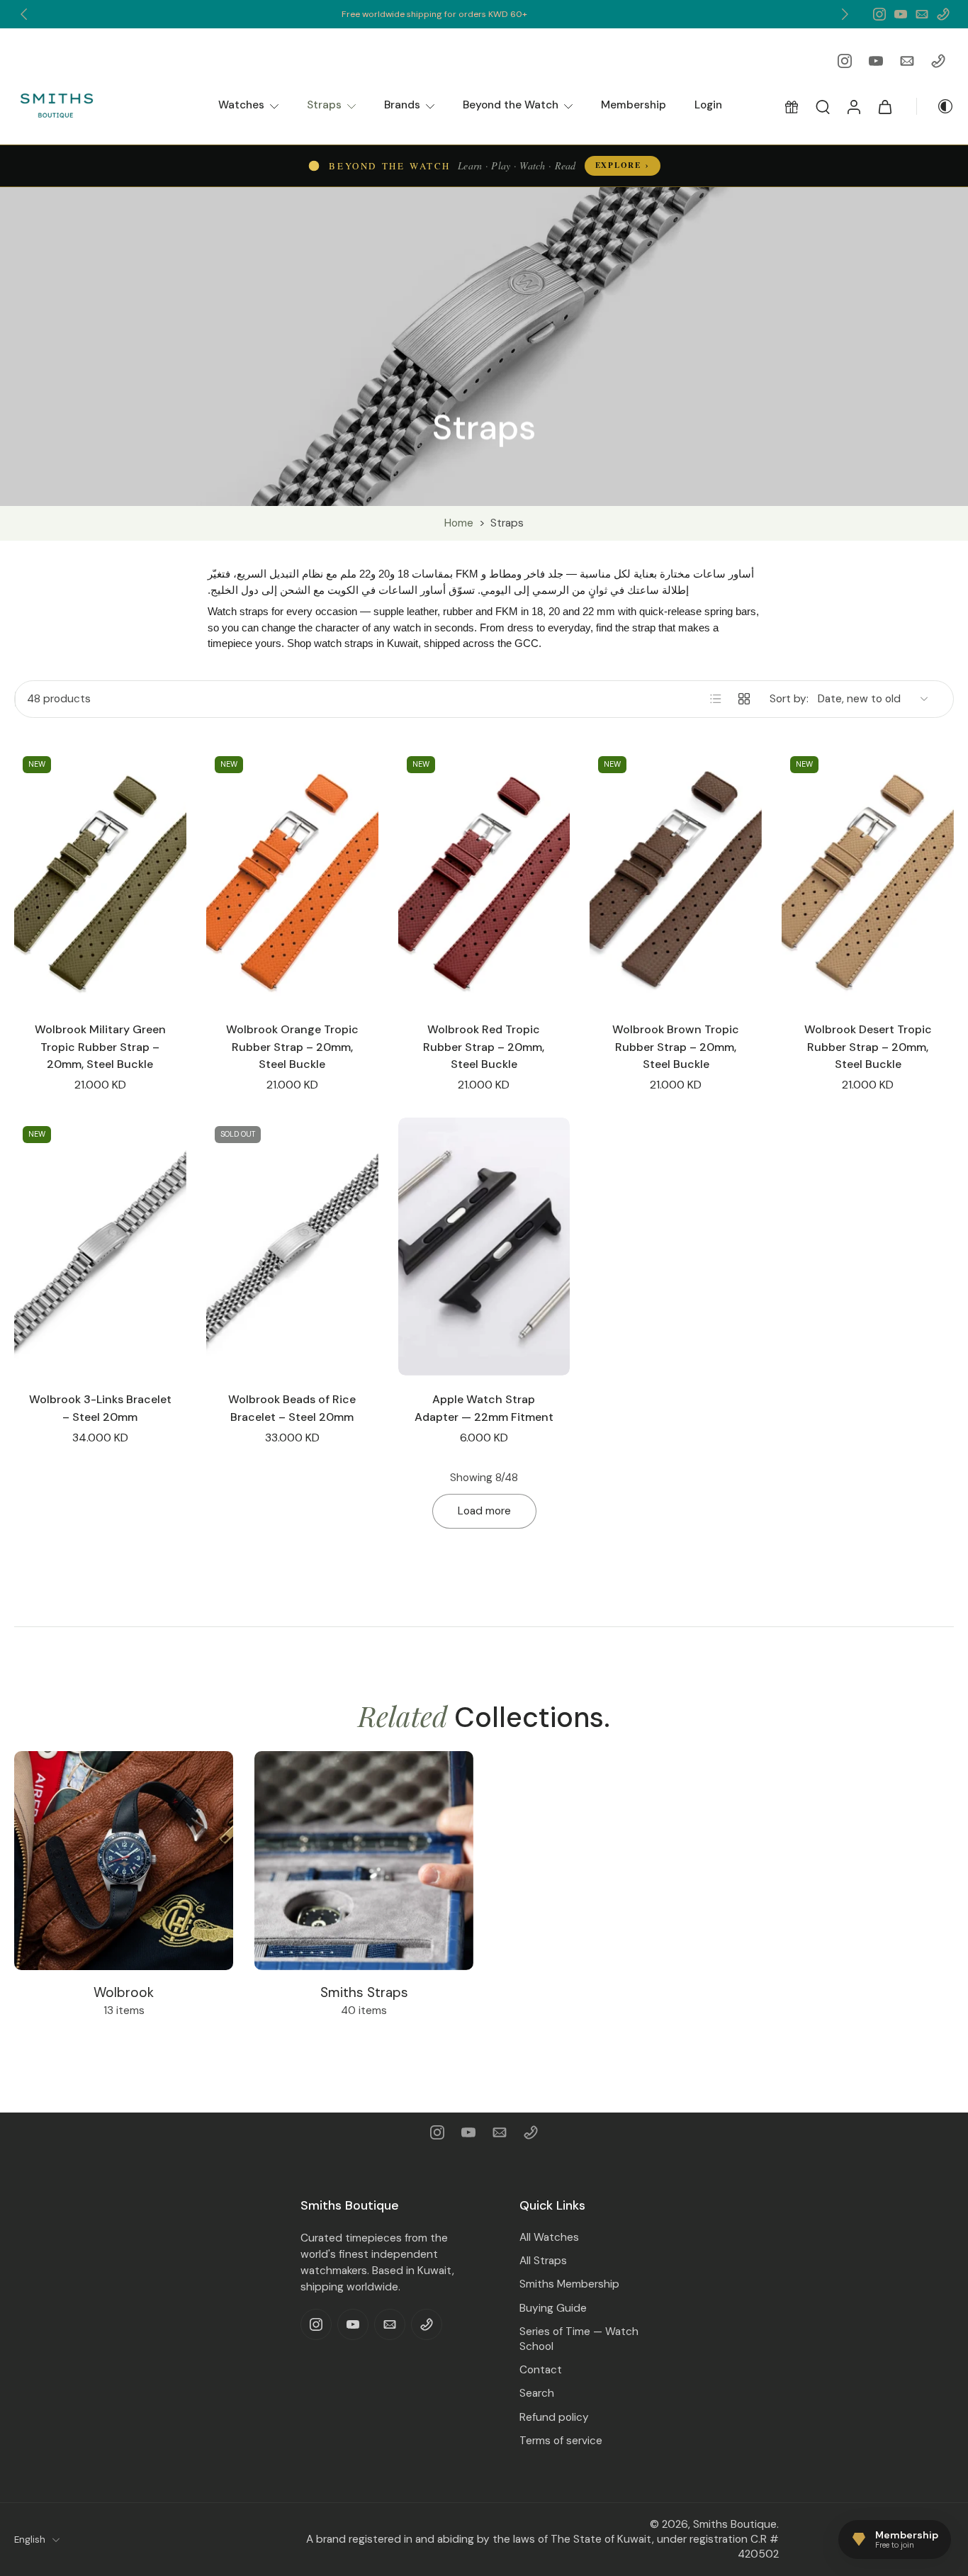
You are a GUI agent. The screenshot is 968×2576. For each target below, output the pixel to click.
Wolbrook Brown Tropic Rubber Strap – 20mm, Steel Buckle (676, 1047)
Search (537, 2393)
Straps (324, 105)
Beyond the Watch (511, 105)
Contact (541, 2370)
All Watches (549, 2237)
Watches (241, 105)
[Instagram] (879, 14)
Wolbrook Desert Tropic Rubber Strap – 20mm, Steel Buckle (868, 1047)
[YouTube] (901, 14)
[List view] (716, 699)
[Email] (922, 14)
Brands (402, 105)
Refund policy (554, 2417)
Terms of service (561, 2440)
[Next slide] (845, 14)
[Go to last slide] (24, 14)
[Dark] (935, 106)
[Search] (823, 106)
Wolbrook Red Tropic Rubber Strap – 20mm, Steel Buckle (484, 1047)
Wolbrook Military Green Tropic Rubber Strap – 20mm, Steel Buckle (100, 1047)
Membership (634, 105)
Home (459, 523)
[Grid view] (744, 699)
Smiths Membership (569, 2284)
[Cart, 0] (885, 106)
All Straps (543, 2261)
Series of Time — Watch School (579, 2338)
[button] (792, 106)
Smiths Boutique (735, 2524)
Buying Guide (553, 2307)
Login (708, 105)
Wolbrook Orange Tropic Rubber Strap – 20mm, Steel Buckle (292, 1047)
